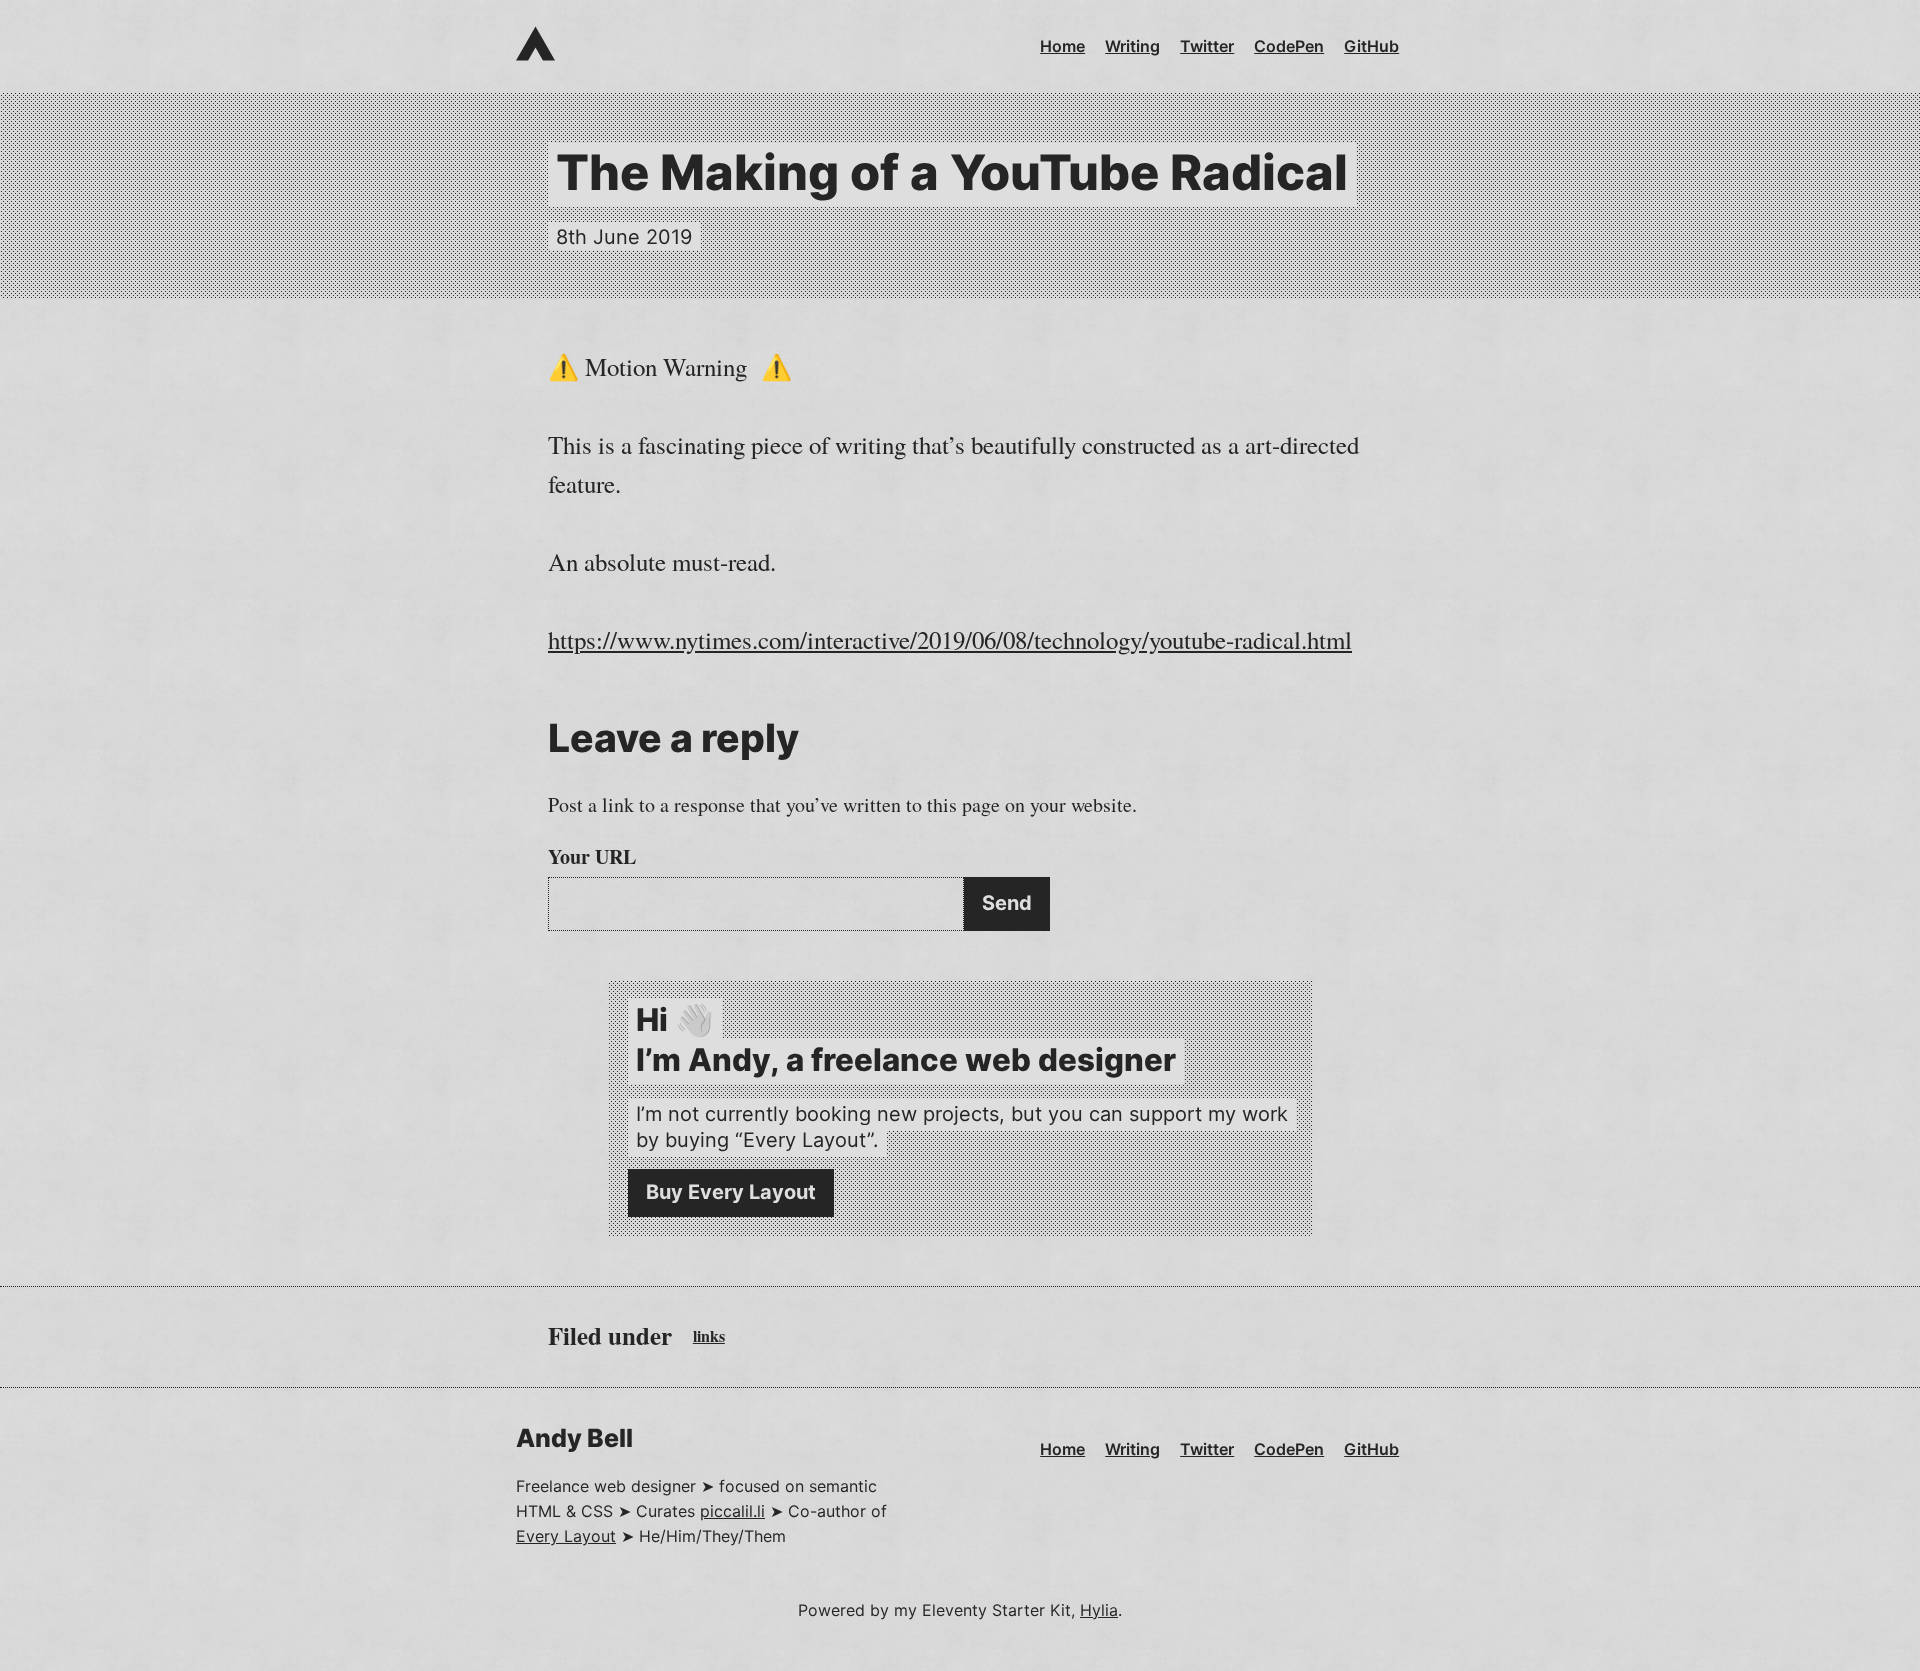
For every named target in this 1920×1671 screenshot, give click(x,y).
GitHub (1371, 46)
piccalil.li (732, 1511)
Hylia (1099, 1610)
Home (1062, 46)
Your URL (592, 856)
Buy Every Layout (731, 1192)
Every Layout (566, 1536)
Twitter (1207, 46)
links (709, 1335)
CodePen (1289, 46)
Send (1007, 903)
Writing (1132, 46)
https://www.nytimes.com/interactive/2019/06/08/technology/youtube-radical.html (950, 639)
